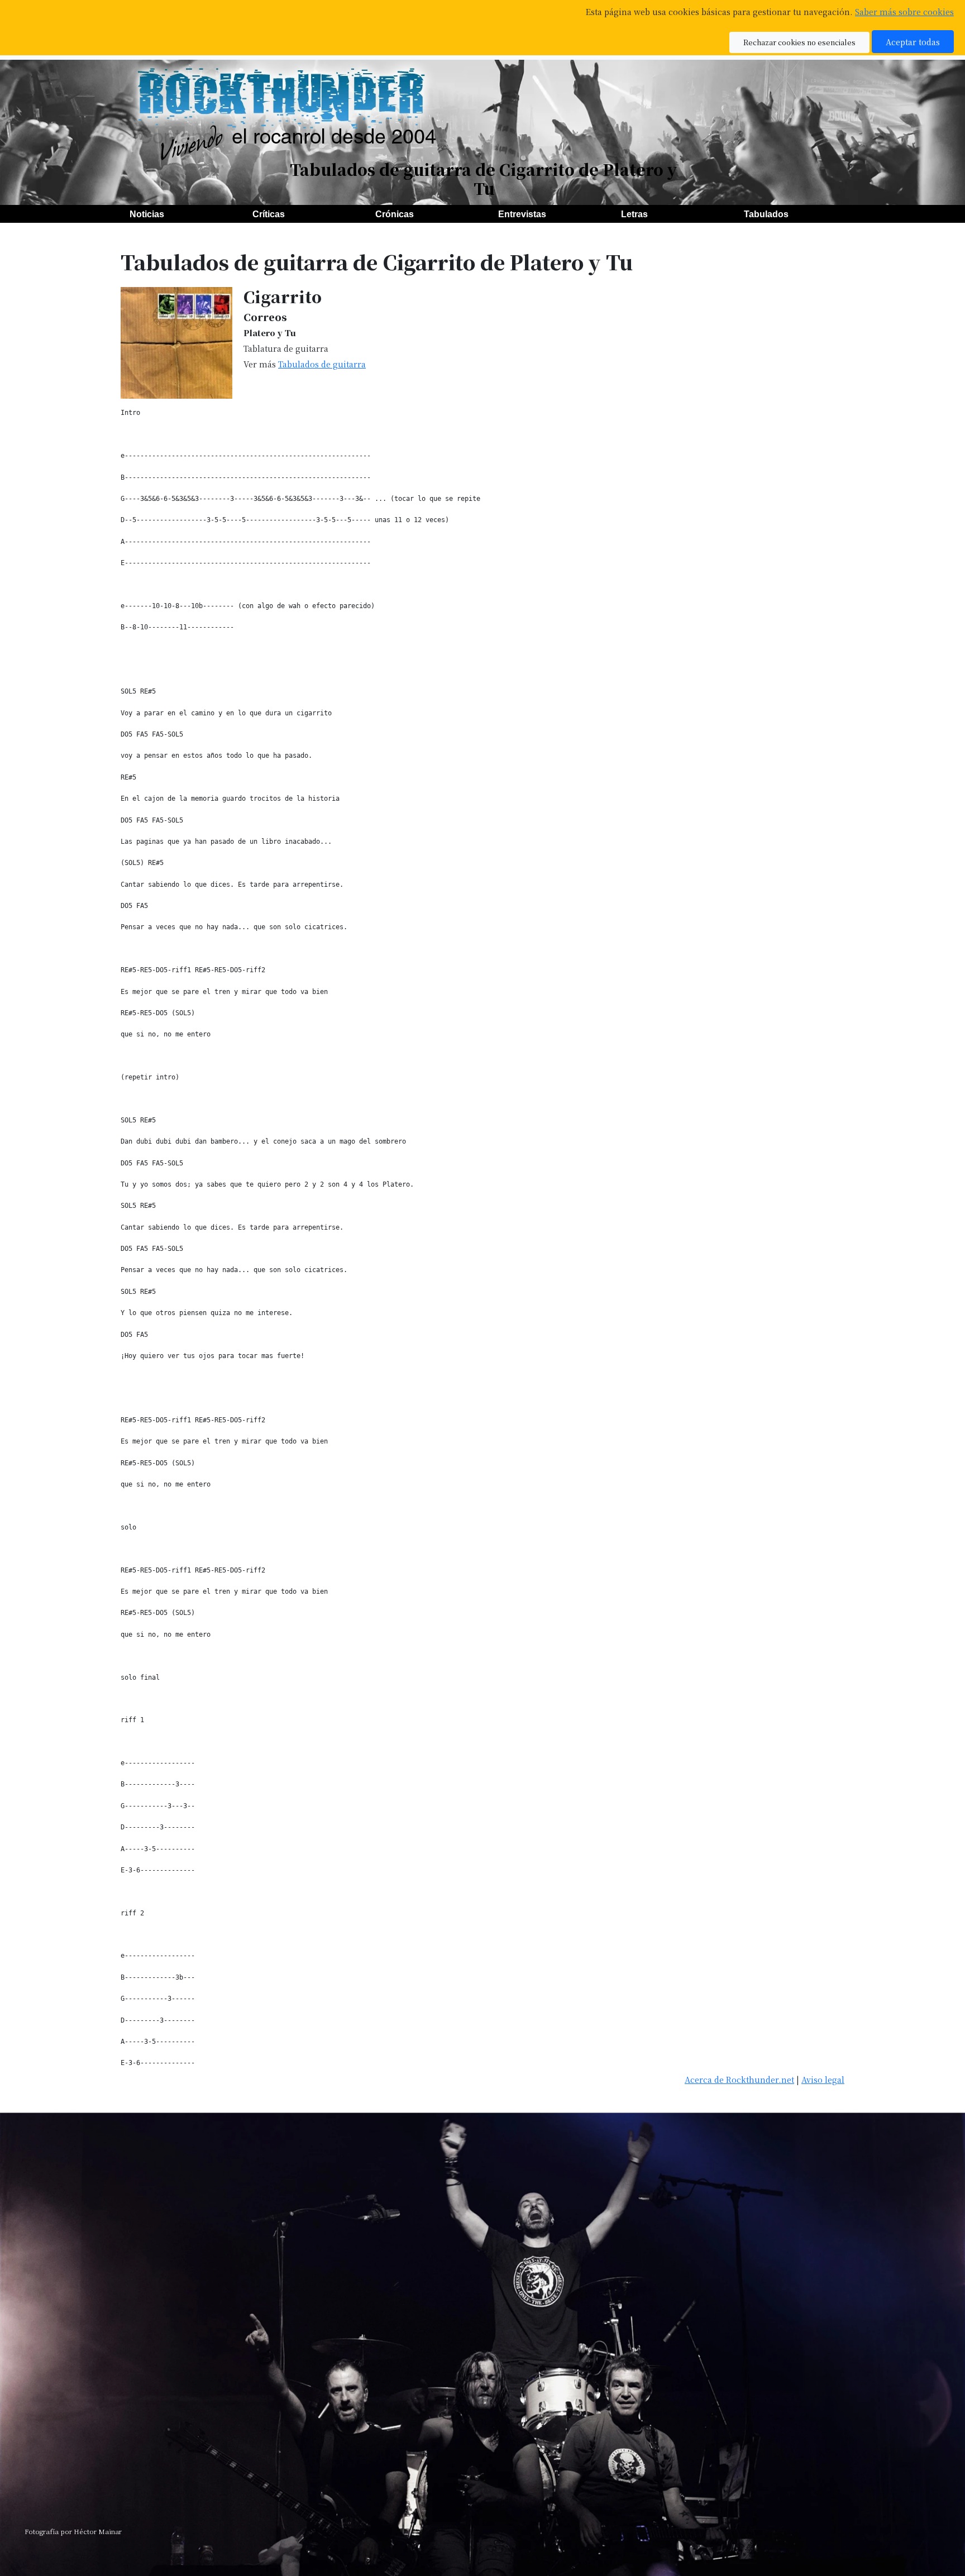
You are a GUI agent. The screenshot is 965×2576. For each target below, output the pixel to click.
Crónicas (395, 214)
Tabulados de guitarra (322, 364)
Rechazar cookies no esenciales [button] (799, 42)
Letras (634, 214)
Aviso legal (823, 2079)
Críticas (269, 214)
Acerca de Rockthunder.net (739, 2079)
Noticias (147, 214)
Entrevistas (522, 214)
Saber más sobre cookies (904, 11)
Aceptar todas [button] (913, 42)
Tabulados (766, 214)
